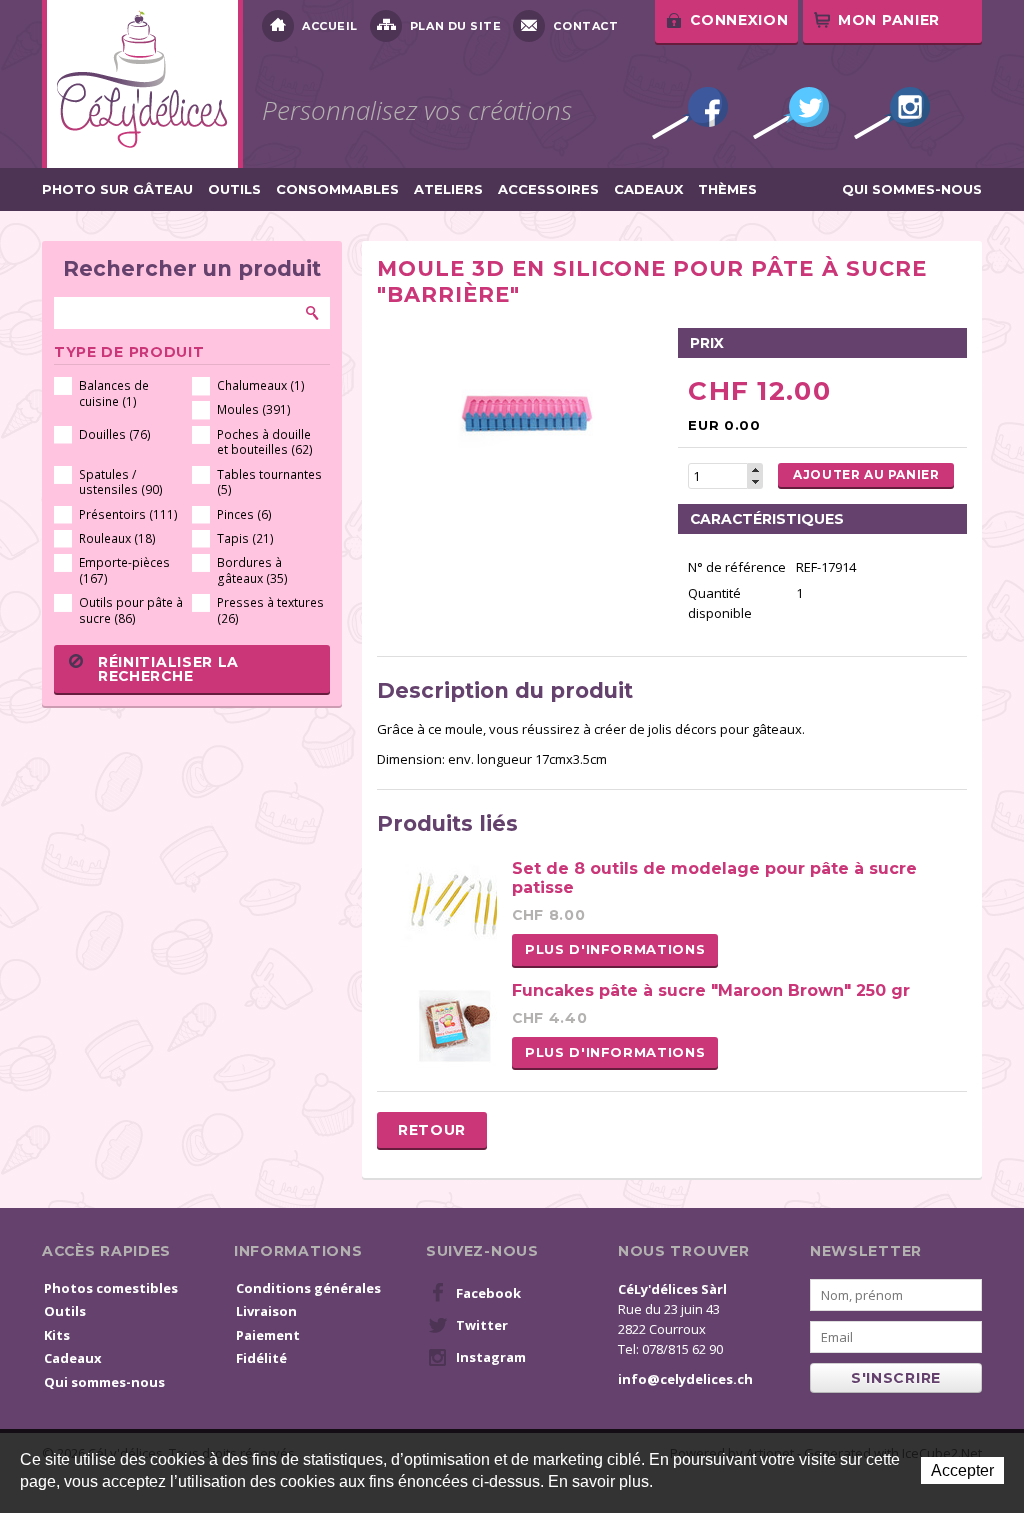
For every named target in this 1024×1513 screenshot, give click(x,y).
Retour (432, 1130)
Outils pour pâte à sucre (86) (131, 610)
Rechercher (313, 313)
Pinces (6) (244, 514)
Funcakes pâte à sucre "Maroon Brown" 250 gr (711, 990)
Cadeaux (648, 189)
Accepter (962, 1470)
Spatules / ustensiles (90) (121, 482)
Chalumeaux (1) (261, 385)
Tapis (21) (245, 538)
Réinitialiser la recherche (168, 669)
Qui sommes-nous (912, 189)
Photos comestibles (111, 1288)
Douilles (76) (115, 434)
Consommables (337, 189)
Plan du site (456, 26)
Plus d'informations (615, 949)
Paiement (268, 1335)
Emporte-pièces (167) (124, 570)
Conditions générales (308, 1288)
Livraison (266, 1311)
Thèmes (727, 189)
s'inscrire (896, 1378)
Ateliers (448, 189)
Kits (57, 1335)
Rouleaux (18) (117, 538)
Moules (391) (254, 409)
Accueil (330, 26)
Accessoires (548, 189)
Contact (585, 26)
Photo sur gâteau (117, 189)
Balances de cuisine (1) (114, 393)
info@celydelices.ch (685, 1379)
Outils (234, 189)
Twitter (791, 113)
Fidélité (261, 1358)
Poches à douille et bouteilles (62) (265, 442)
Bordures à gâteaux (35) (252, 570)
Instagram (892, 113)
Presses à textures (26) (270, 610)
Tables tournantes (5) (269, 482)
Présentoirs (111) (128, 514)
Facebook (690, 113)
